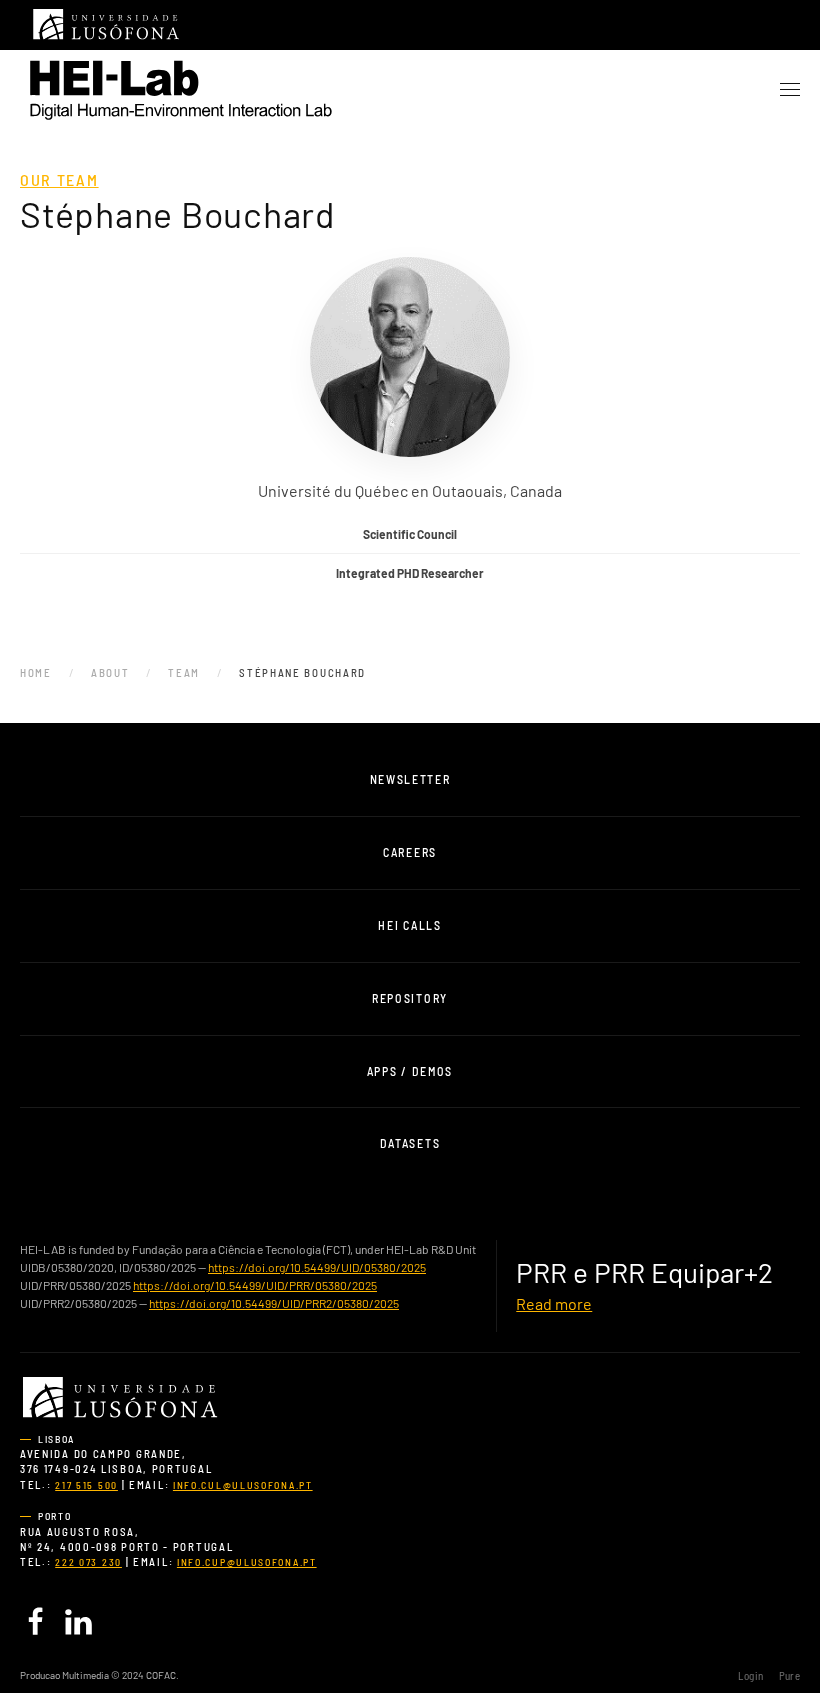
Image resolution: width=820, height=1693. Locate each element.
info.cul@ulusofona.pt (243, 1485)
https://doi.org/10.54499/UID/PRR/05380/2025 (255, 1285)
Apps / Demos (410, 1071)
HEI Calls (409, 925)
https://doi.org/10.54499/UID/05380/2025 (317, 1267)
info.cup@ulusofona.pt (247, 1562)
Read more (554, 1303)
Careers (410, 852)
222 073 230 (88, 1562)
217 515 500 (86, 1485)
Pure (789, 1675)
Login (750, 1675)
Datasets (410, 1143)
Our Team (59, 179)
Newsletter (410, 779)
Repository (410, 998)
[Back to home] (180, 90)
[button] (790, 90)
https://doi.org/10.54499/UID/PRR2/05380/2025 (274, 1303)
